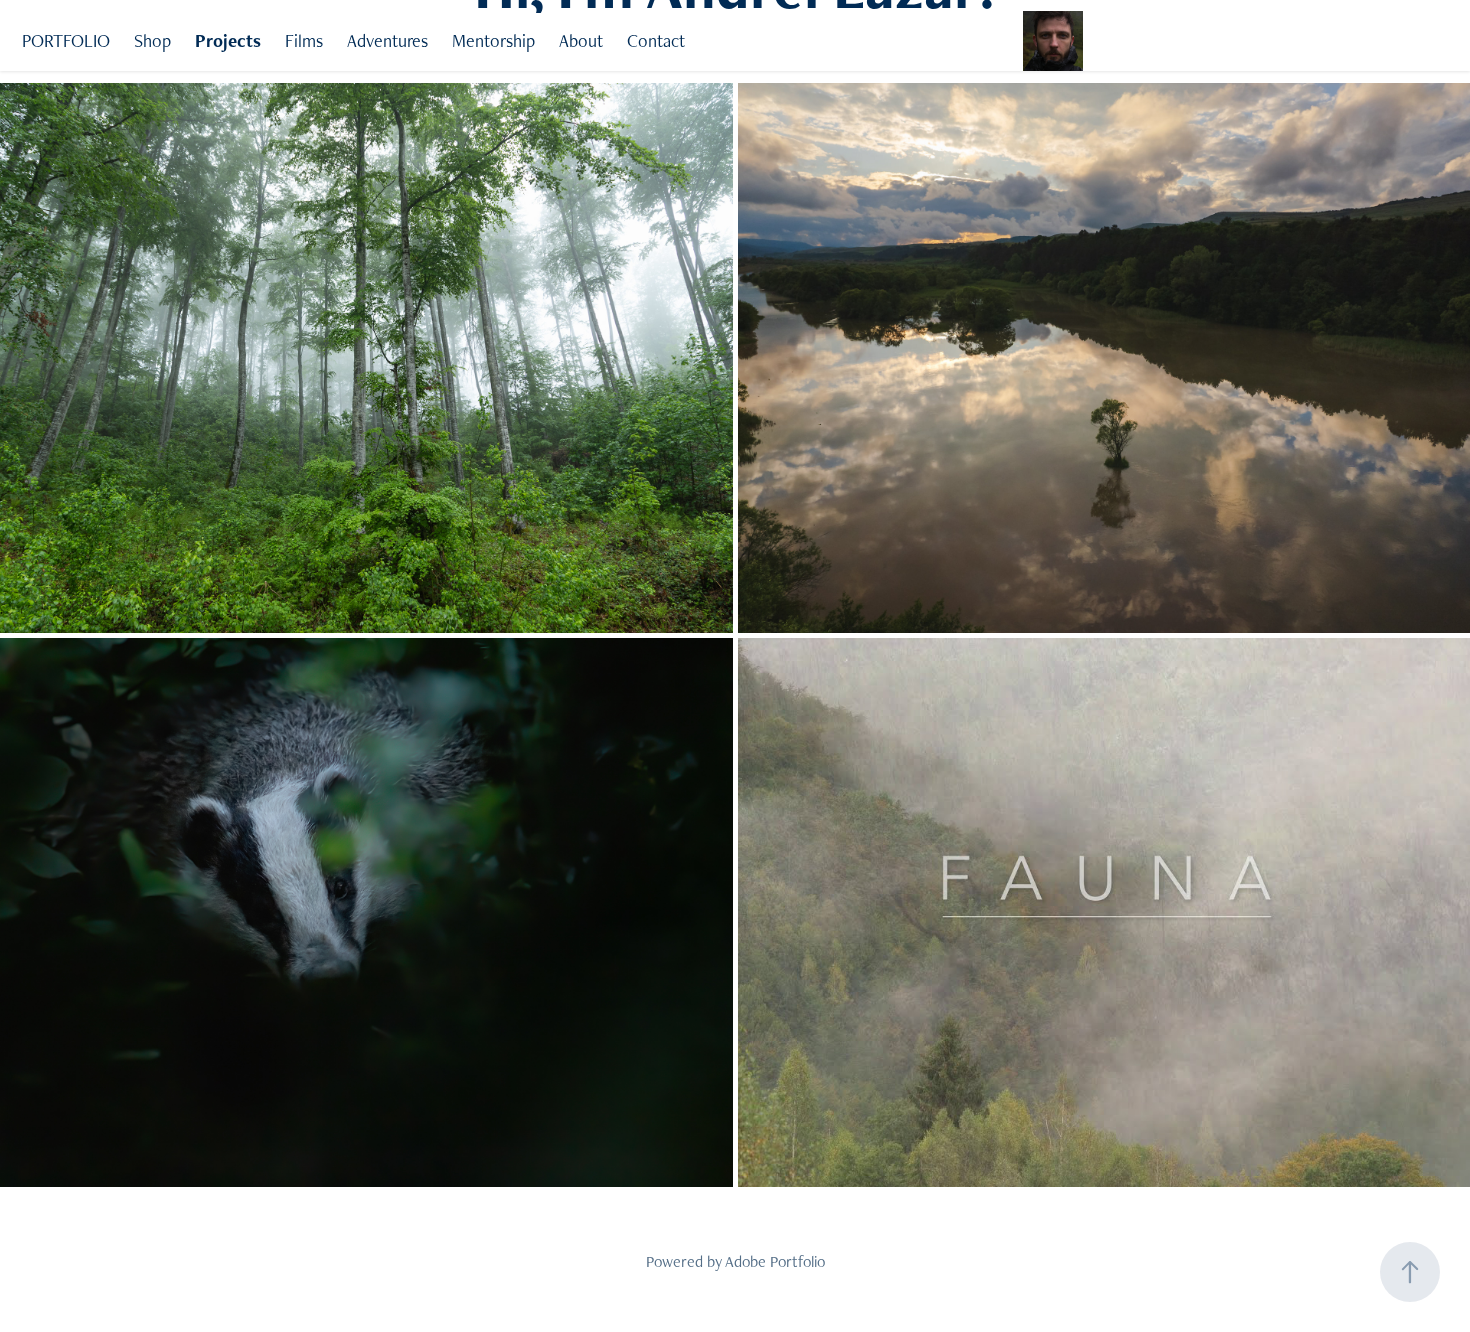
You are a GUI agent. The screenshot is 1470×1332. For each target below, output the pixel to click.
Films (304, 40)
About (581, 40)
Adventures (387, 40)
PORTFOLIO (66, 40)
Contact (656, 40)
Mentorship (493, 40)
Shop (152, 40)
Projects (228, 40)
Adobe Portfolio (775, 1261)
